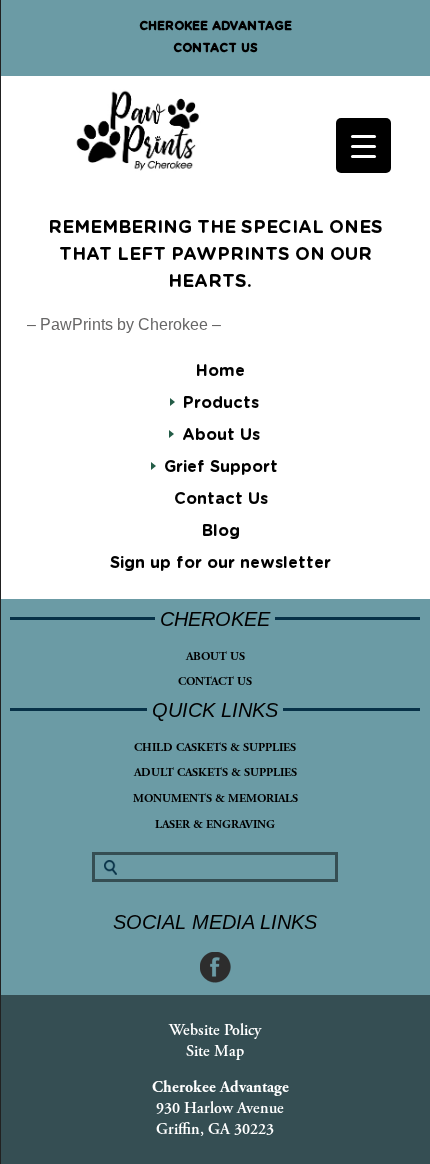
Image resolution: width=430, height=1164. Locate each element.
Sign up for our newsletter (220, 563)
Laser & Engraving (215, 824)
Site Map (215, 1051)
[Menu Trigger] (363, 145)
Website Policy (215, 1030)
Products (221, 403)
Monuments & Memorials (215, 798)
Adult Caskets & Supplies (215, 772)
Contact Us (215, 48)
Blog (221, 531)
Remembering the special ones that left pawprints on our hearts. (215, 255)
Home (220, 371)
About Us (215, 656)
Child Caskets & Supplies (215, 747)
